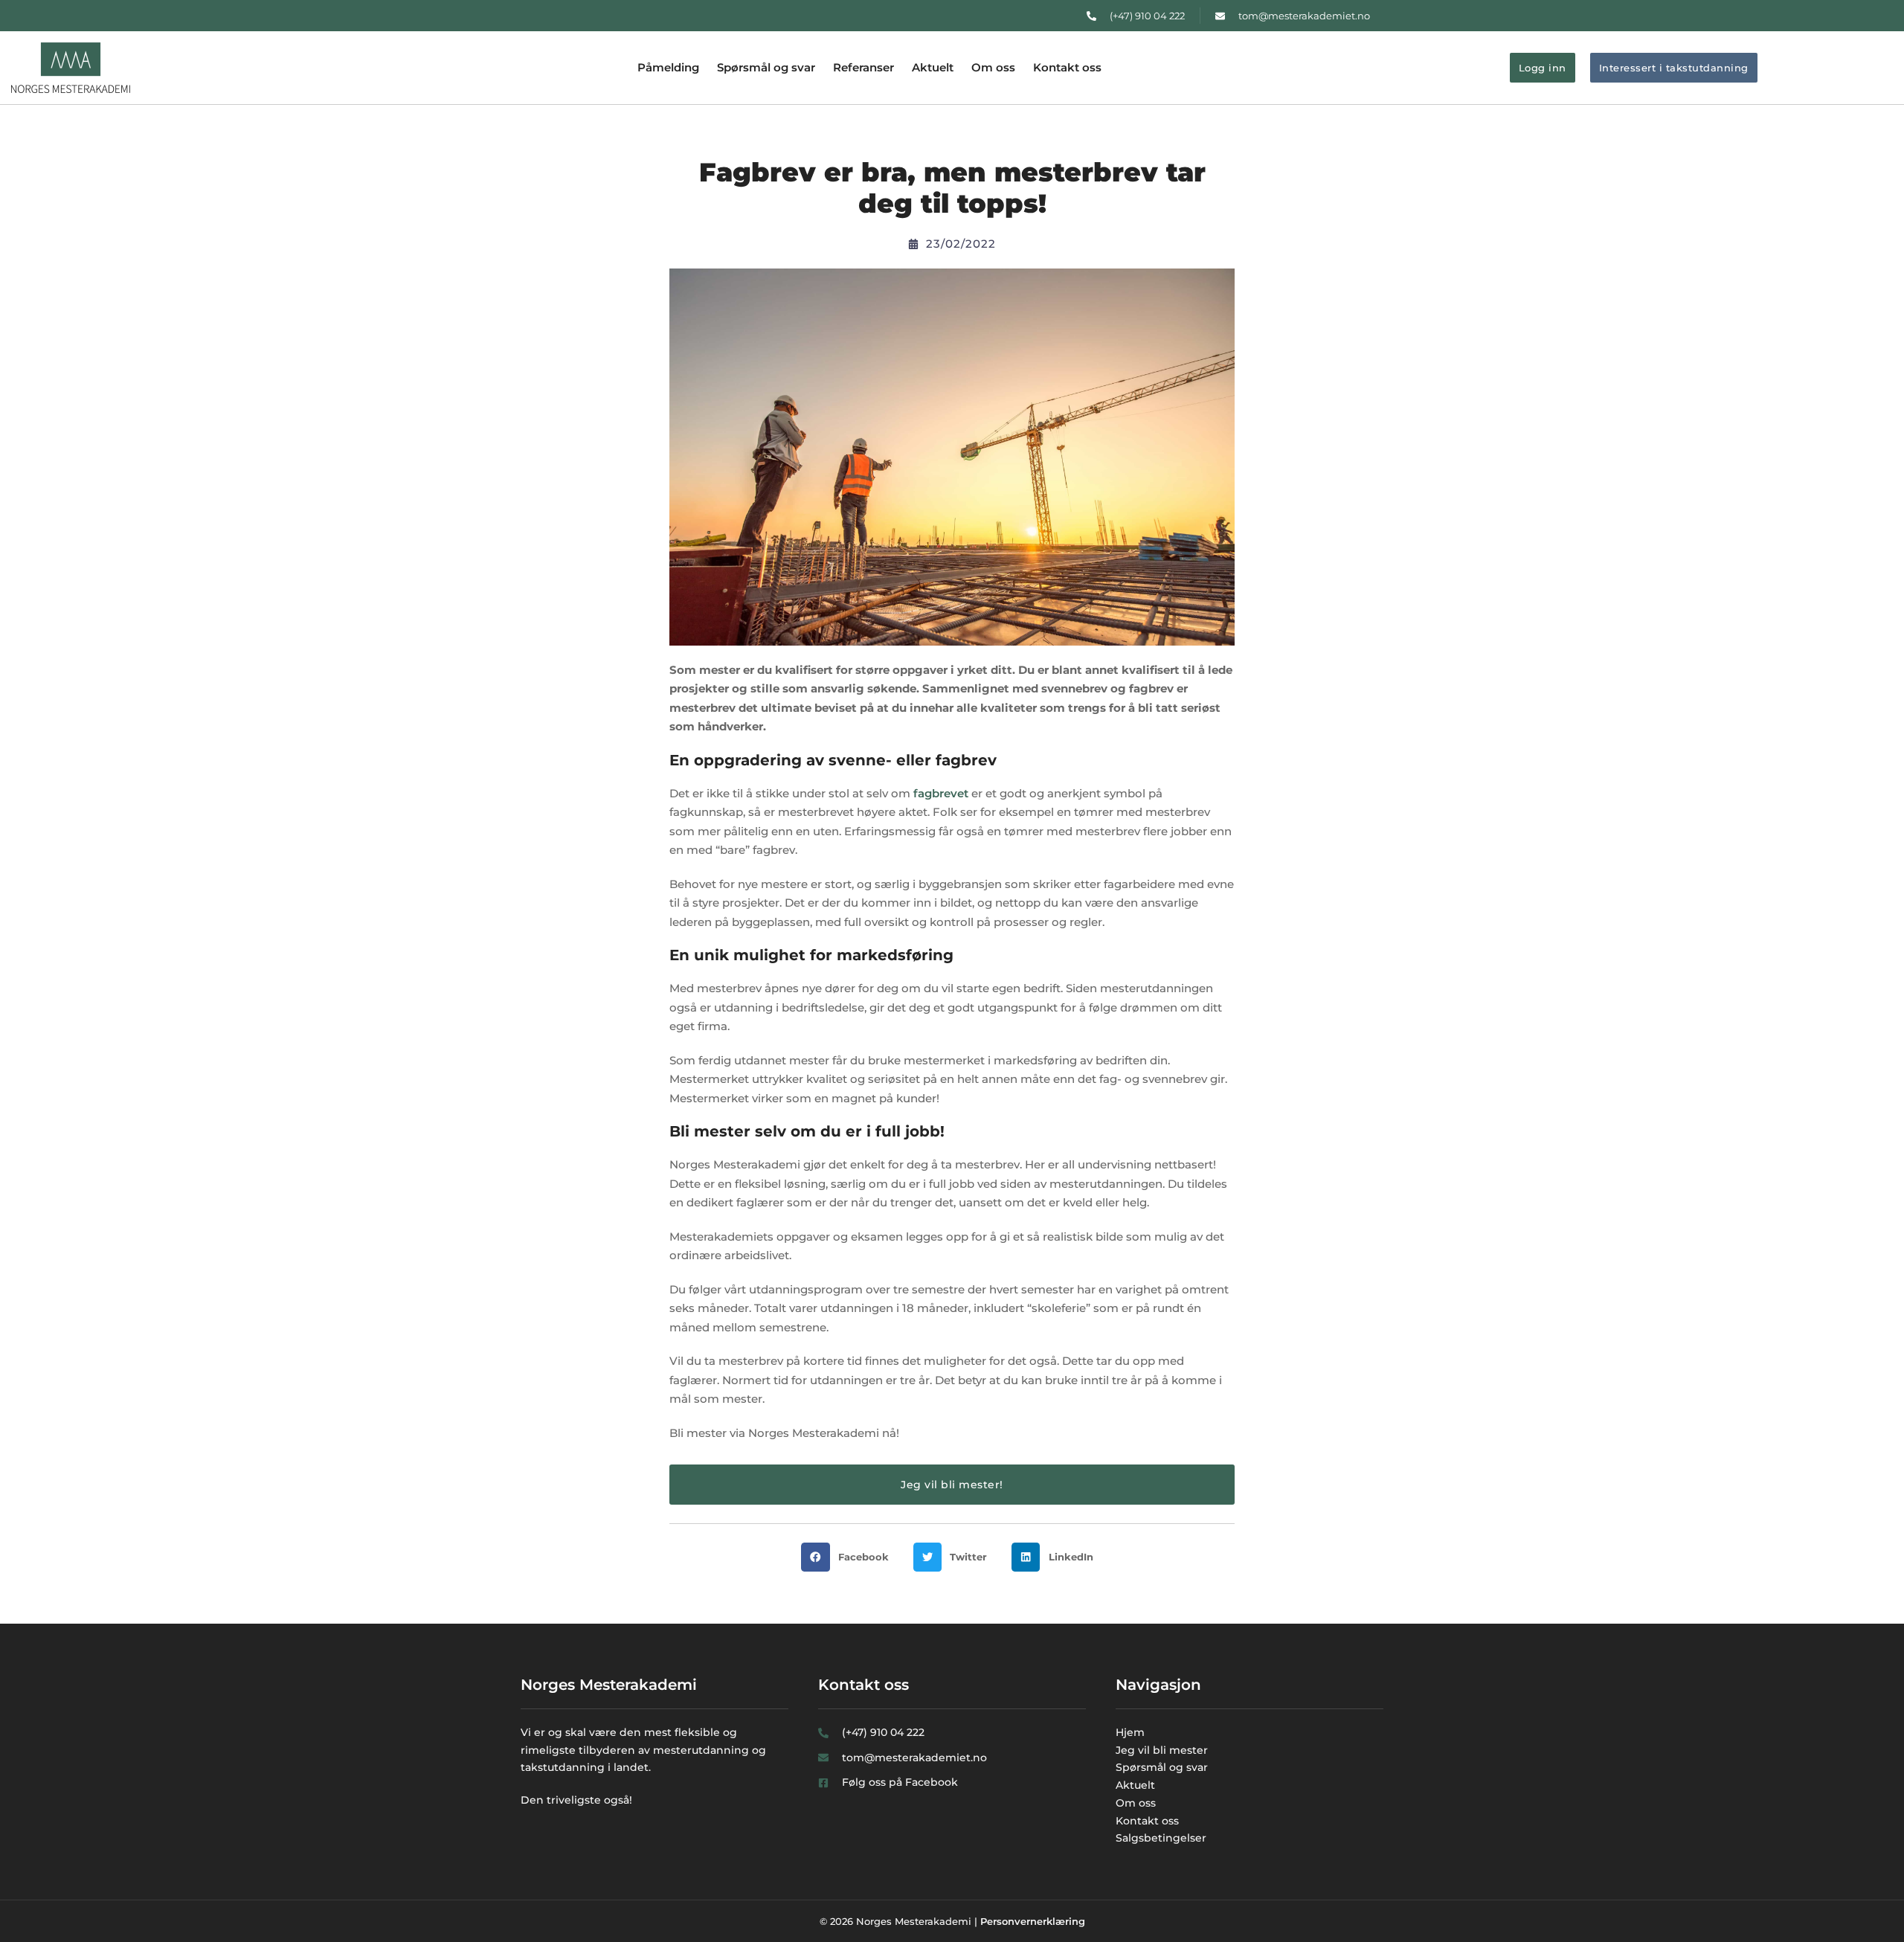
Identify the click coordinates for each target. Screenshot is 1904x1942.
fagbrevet (941, 793)
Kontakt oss (1067, 67)
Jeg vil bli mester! (952, 1485)
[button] (849, 1557)
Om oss (993, 67)
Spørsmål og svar (766, 67)
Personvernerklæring (1033, 1921)
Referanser (863, 67)
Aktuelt (933, 67)
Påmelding (668, 67)
